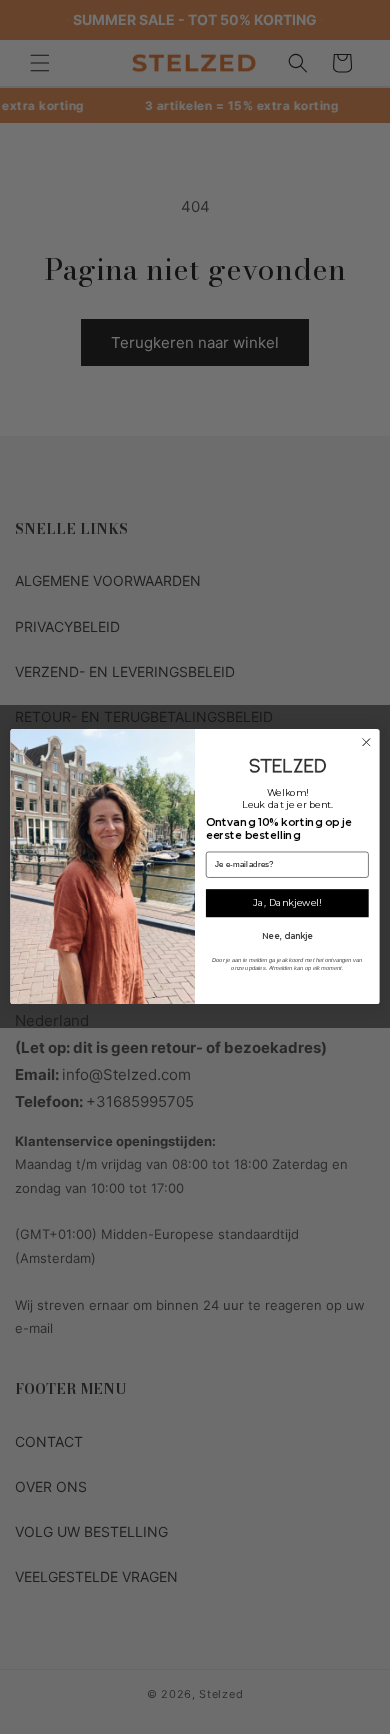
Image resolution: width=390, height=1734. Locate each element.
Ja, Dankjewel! (287, 903)
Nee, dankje (287, 936)
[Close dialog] (366, 743)
